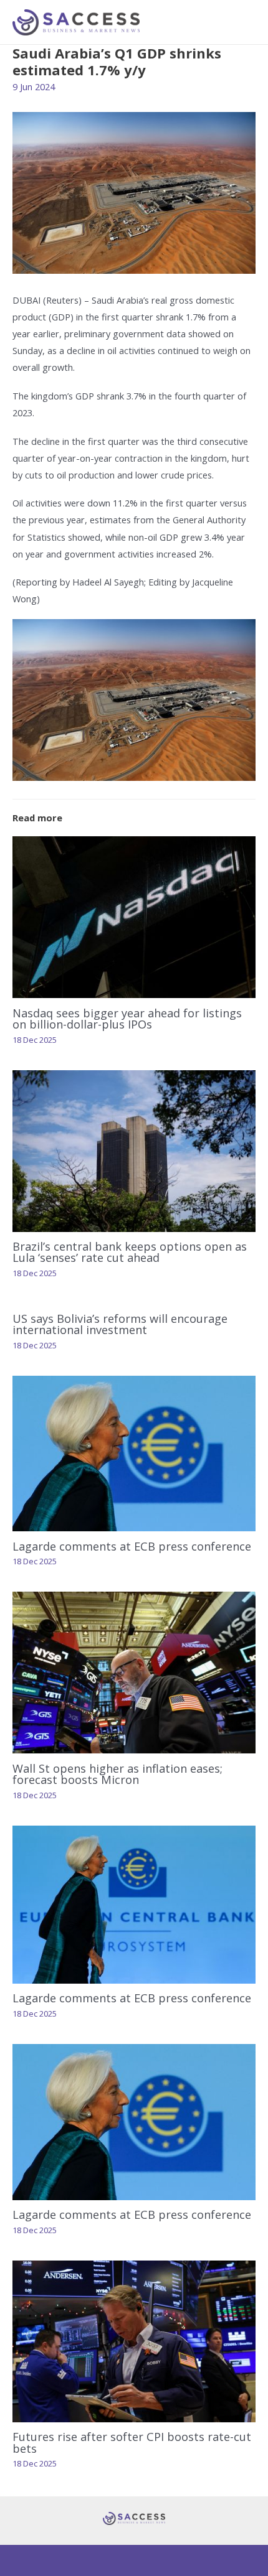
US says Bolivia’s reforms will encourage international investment (120, 1324)
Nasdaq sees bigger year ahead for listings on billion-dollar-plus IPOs (127, 1019)
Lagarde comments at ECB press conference (132, 1546)
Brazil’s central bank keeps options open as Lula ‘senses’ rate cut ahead (130, 1252)
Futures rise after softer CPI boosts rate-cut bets (132, 2442)
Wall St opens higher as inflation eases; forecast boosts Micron (117, 1774)
